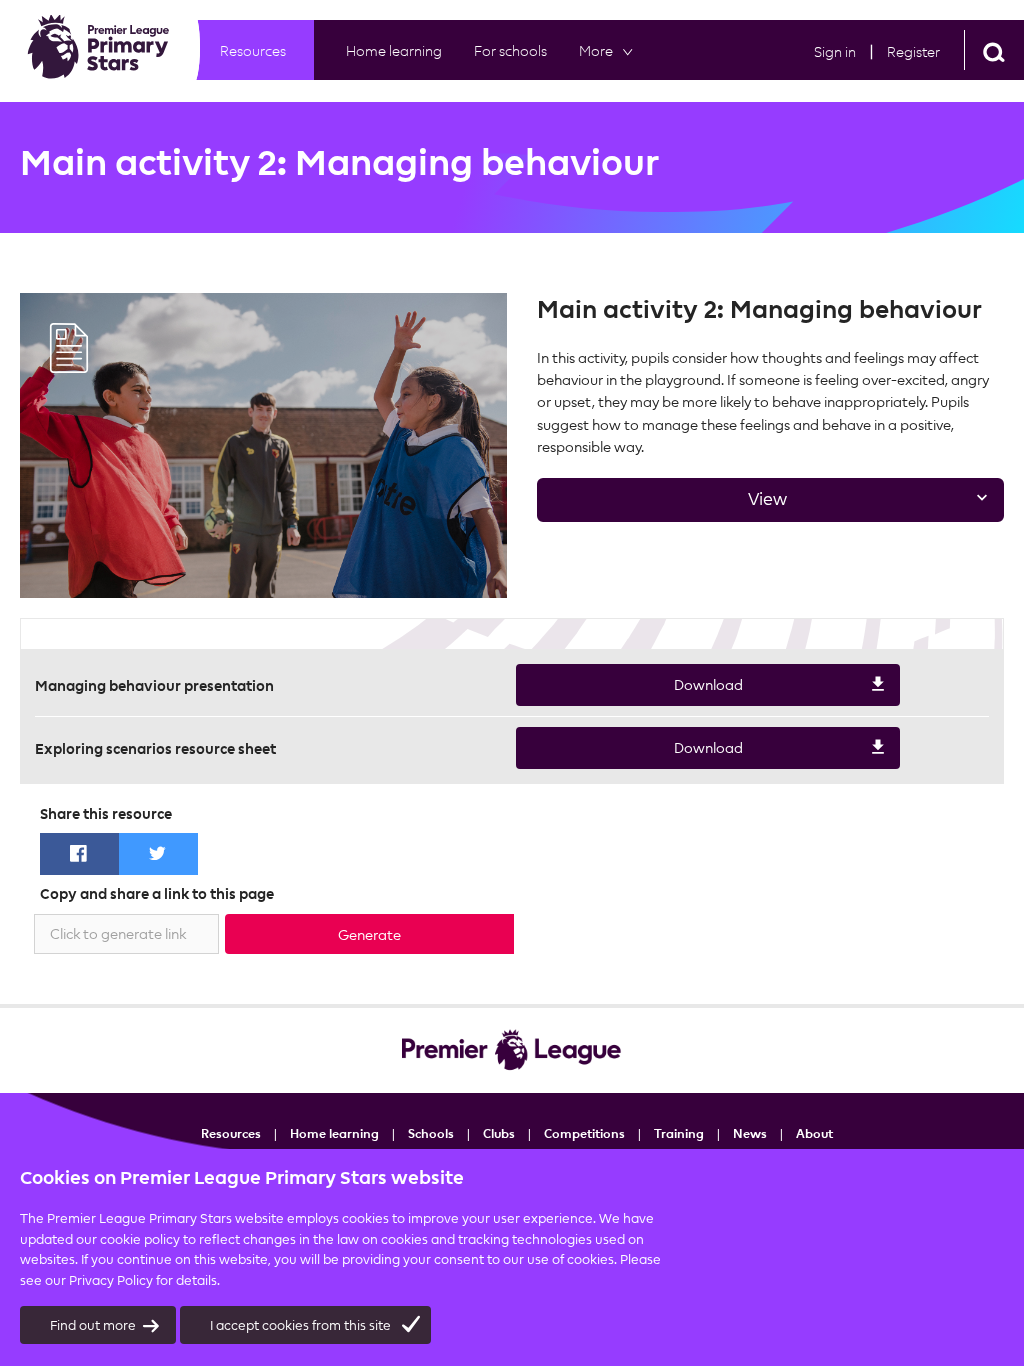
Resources (253, 50)
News (750, 1133)
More (596, 50)
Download (629, 691)
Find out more (93, 1325)
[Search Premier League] (994, 50)
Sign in (835, 51)
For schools (510, 50)
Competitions (584, 1133)
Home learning (394, 50)
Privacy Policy (111, 1280)
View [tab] (662, 505)
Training (679, 1133)
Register (913, 51)
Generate (369, 934)
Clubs (499, 1133)
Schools (431, 1133)
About (814, 1133)
